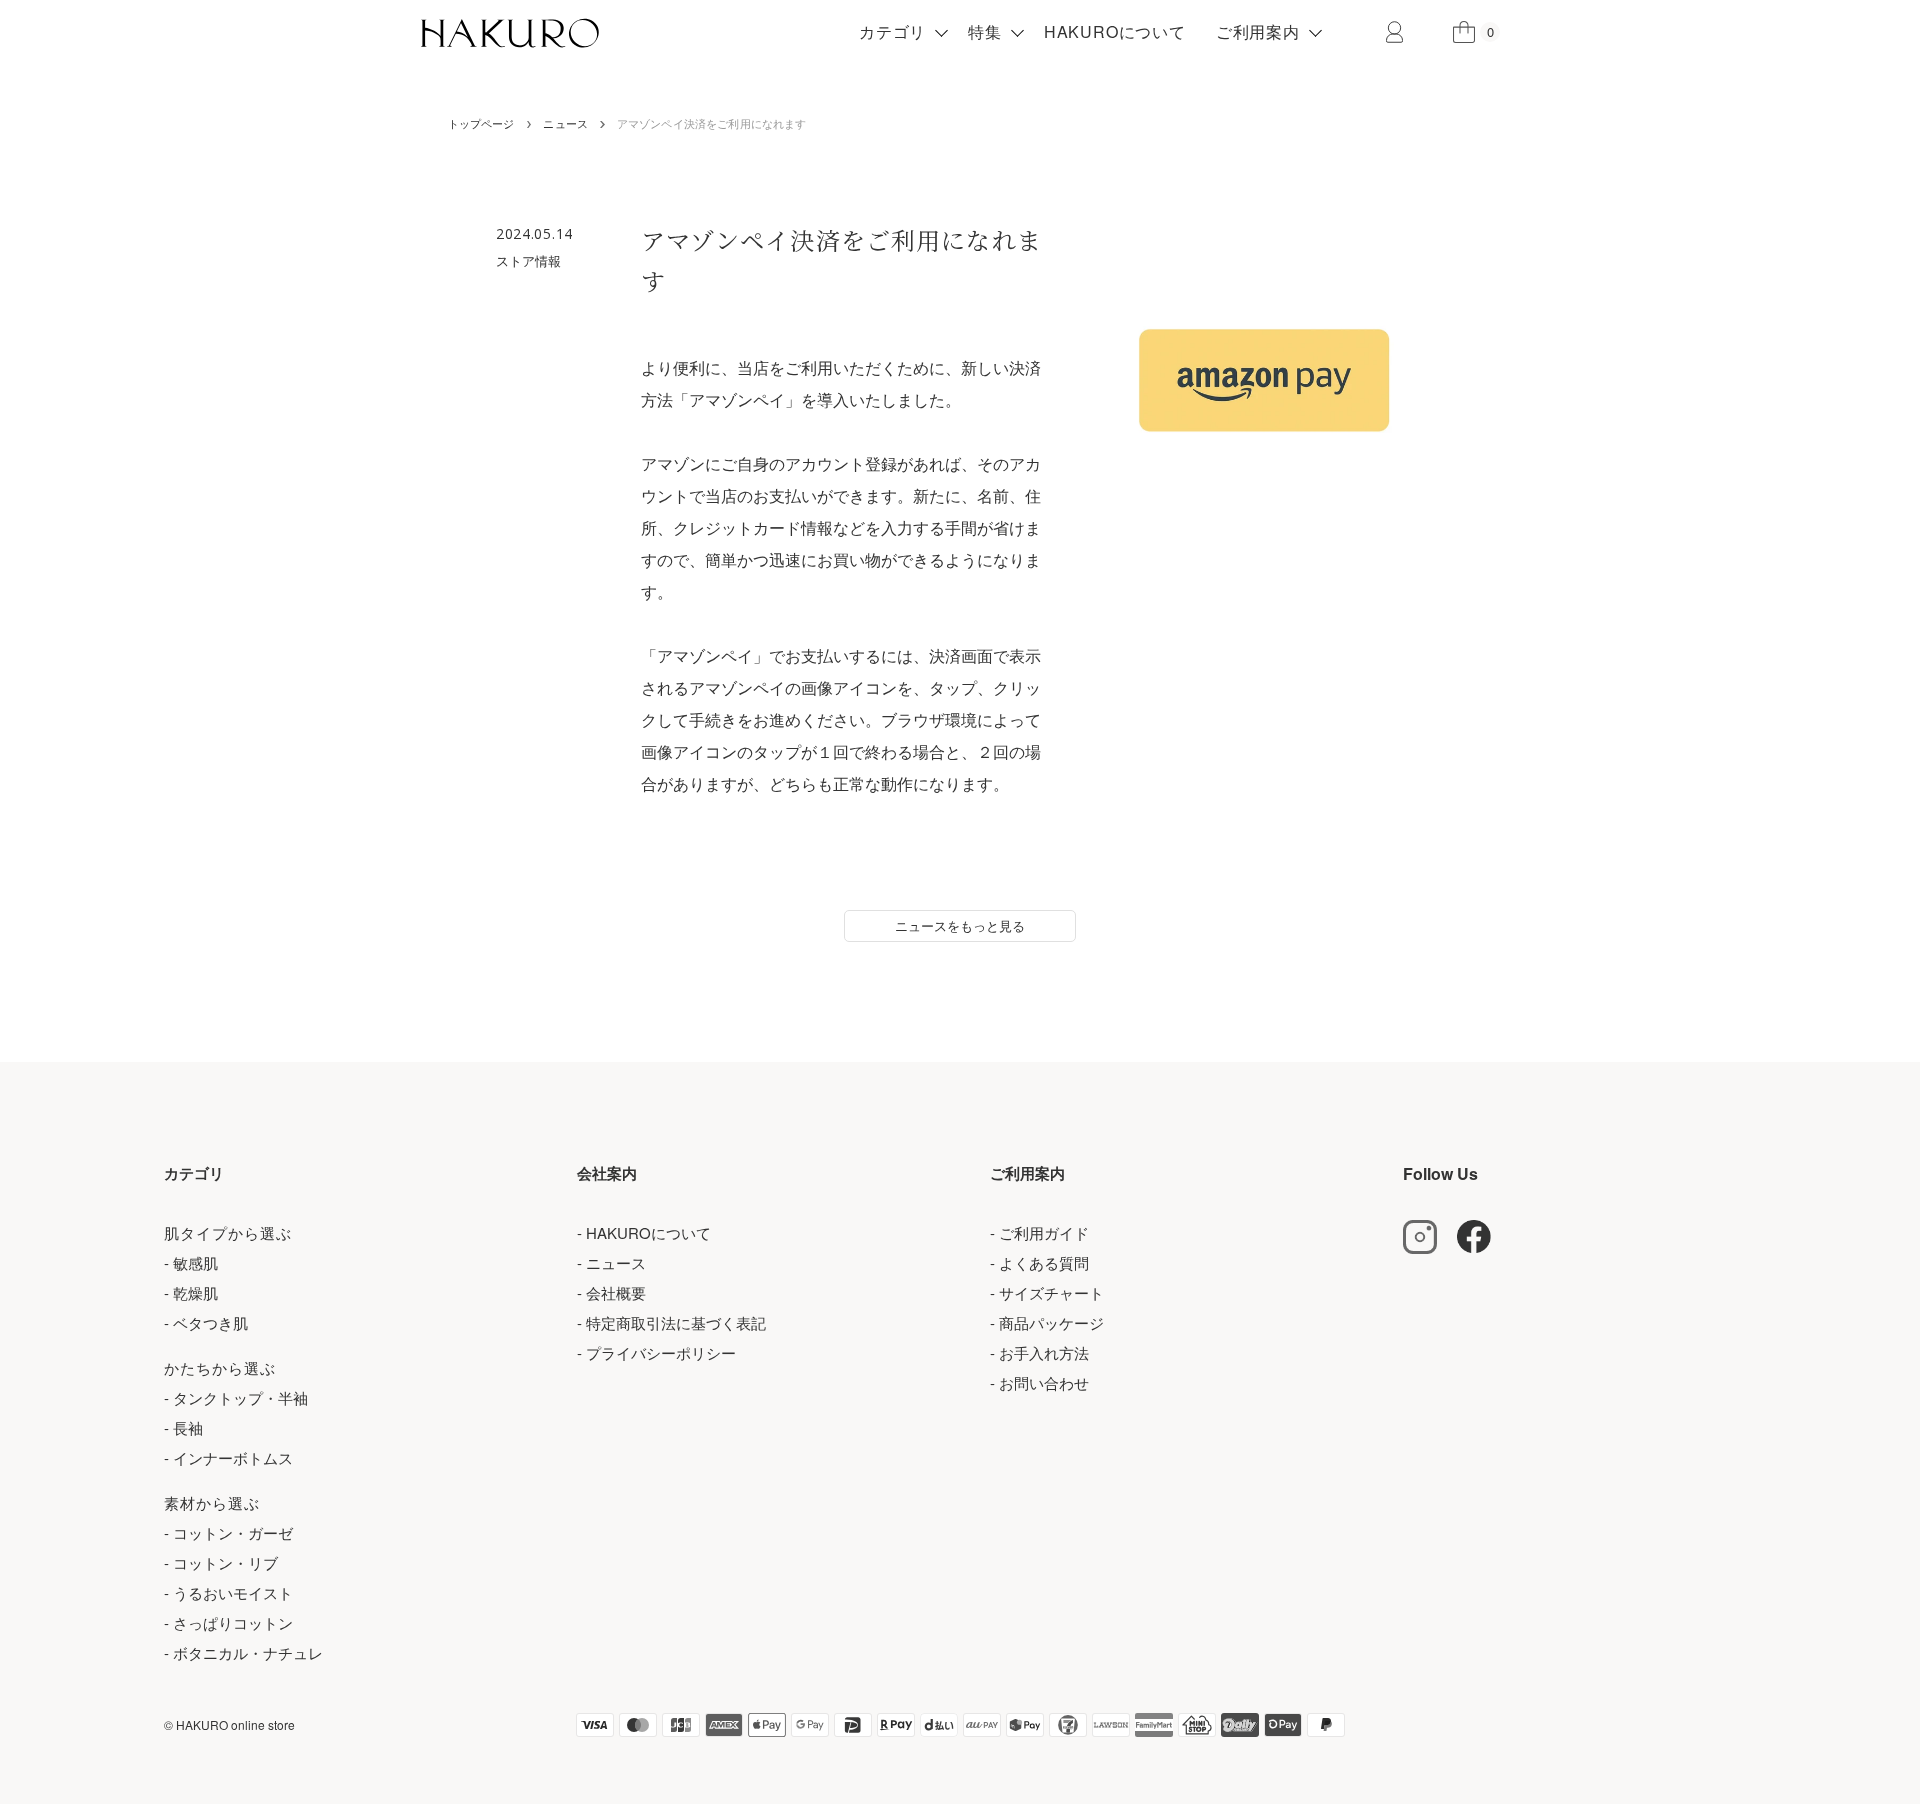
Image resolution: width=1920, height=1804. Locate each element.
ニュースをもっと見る (960, 925)
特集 (985, 31)
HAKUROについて (1115, 31)
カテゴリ (892, 31)
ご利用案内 (1258, 31)
